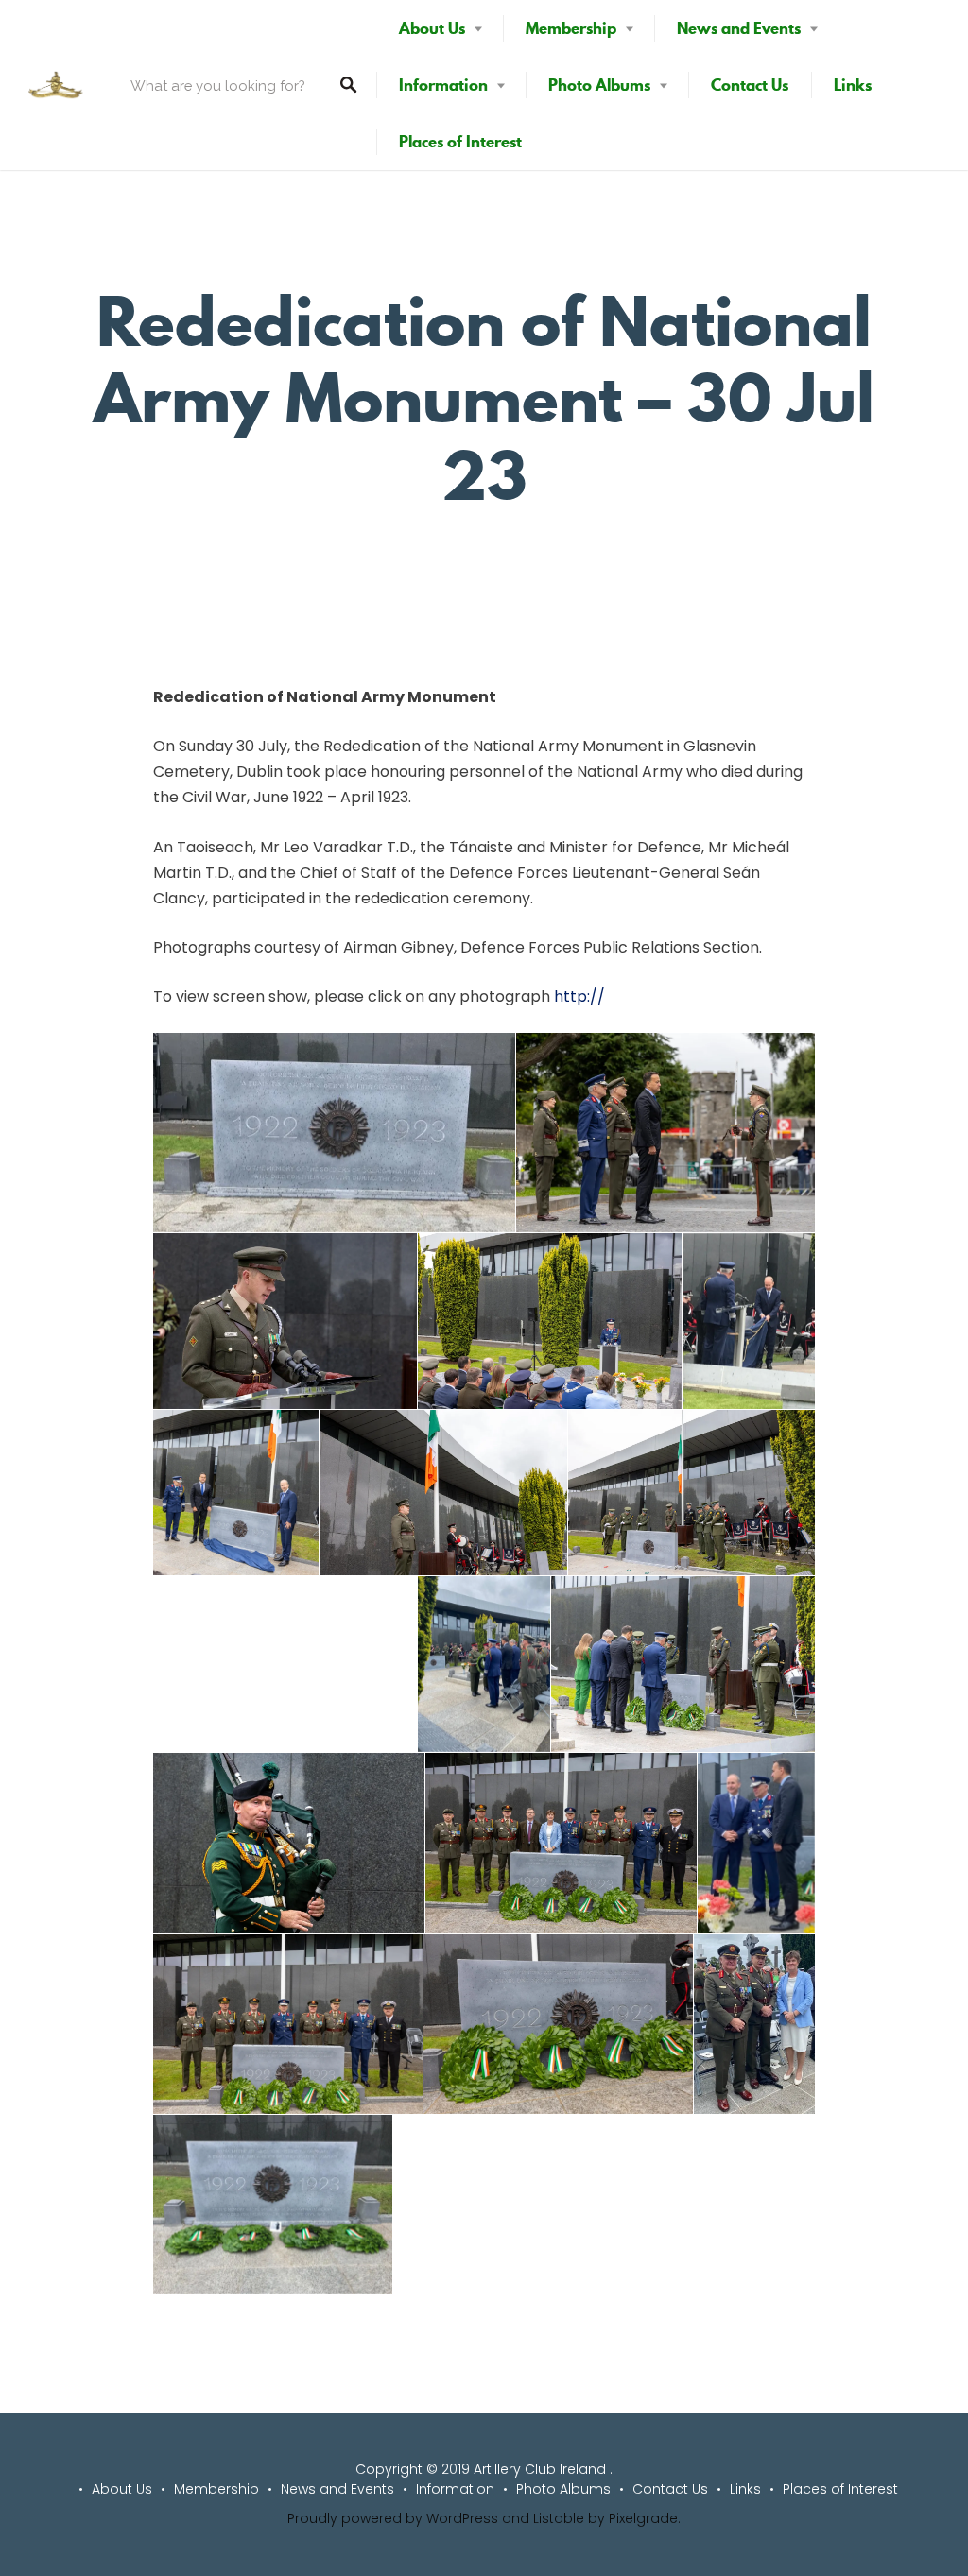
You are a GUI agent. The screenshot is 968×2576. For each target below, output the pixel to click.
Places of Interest (460, 142)
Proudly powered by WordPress (393, 2518)
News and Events (739, 28)
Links (853, 85)
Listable (559, 2518)
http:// (579, 996)
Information (443, 85)
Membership (571, 28)
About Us (432, 28)
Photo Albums (599, 85)
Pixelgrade (643, 2518)
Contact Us (750, 85)
